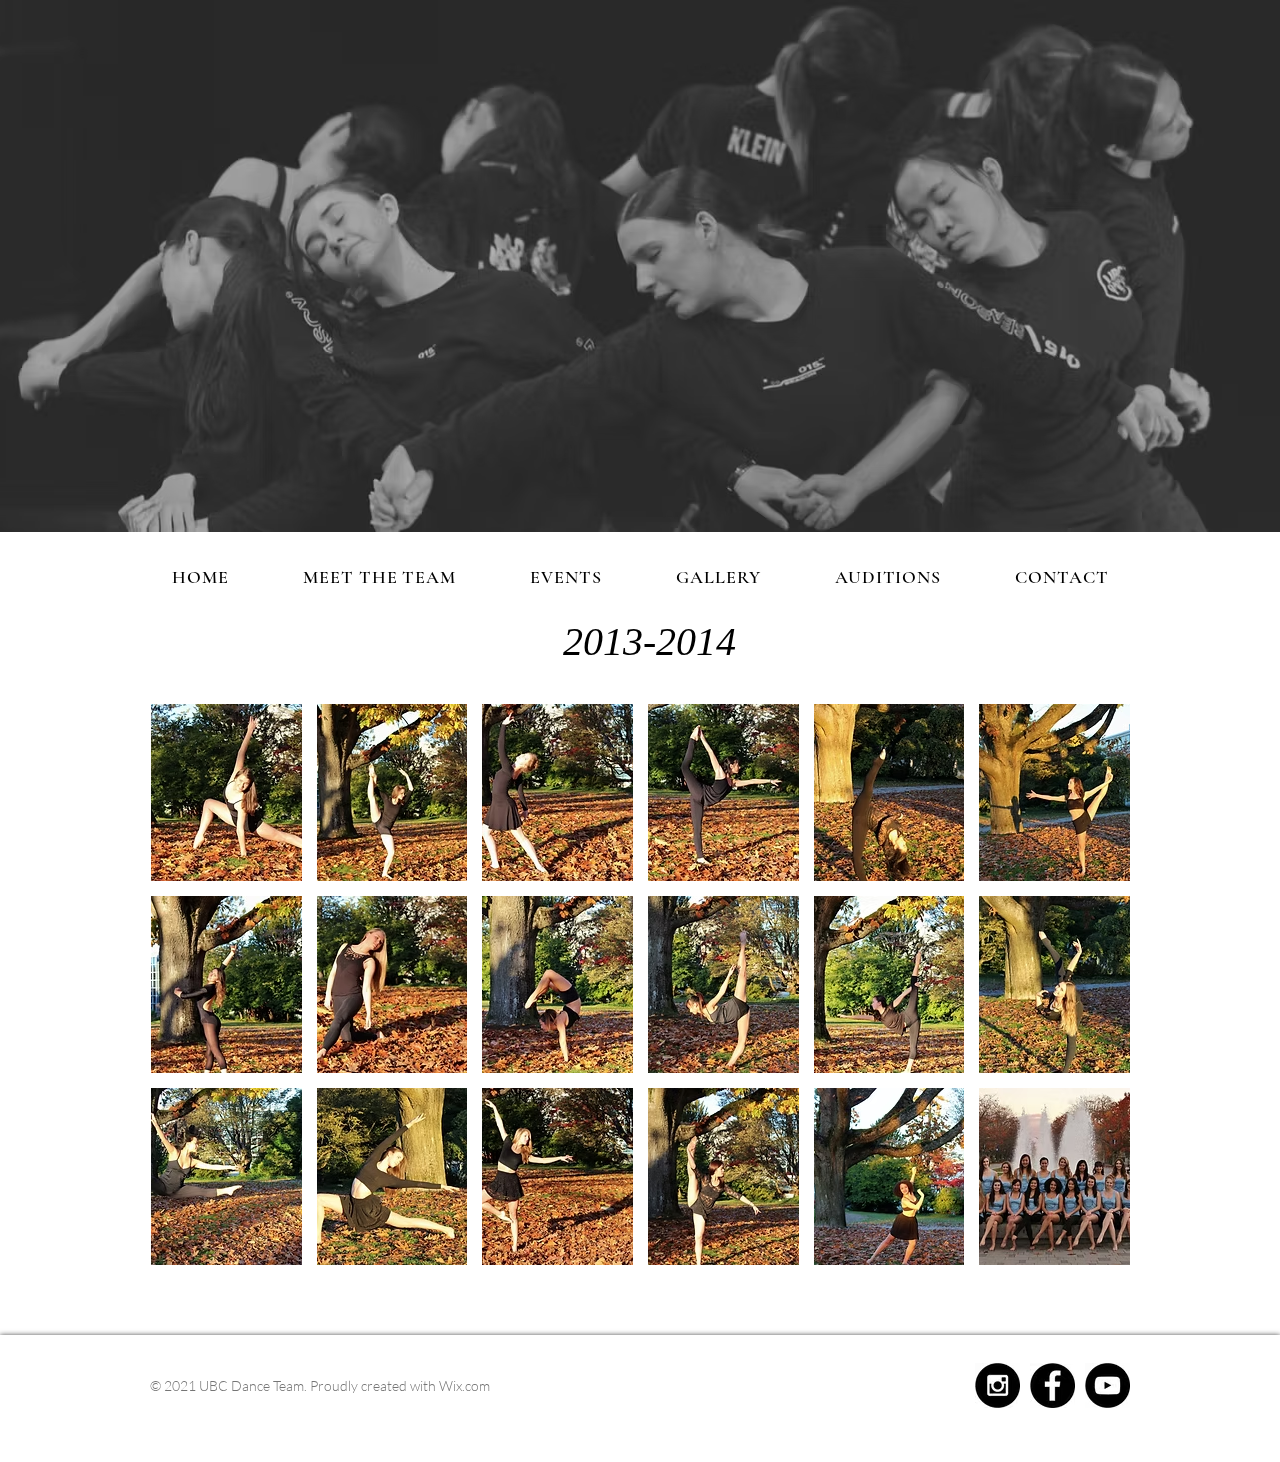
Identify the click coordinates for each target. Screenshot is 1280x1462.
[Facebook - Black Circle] (1052, 1385)
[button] (226, 792)
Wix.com (464, 1385)
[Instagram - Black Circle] (997, 1385)
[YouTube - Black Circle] (1107, 1385)
